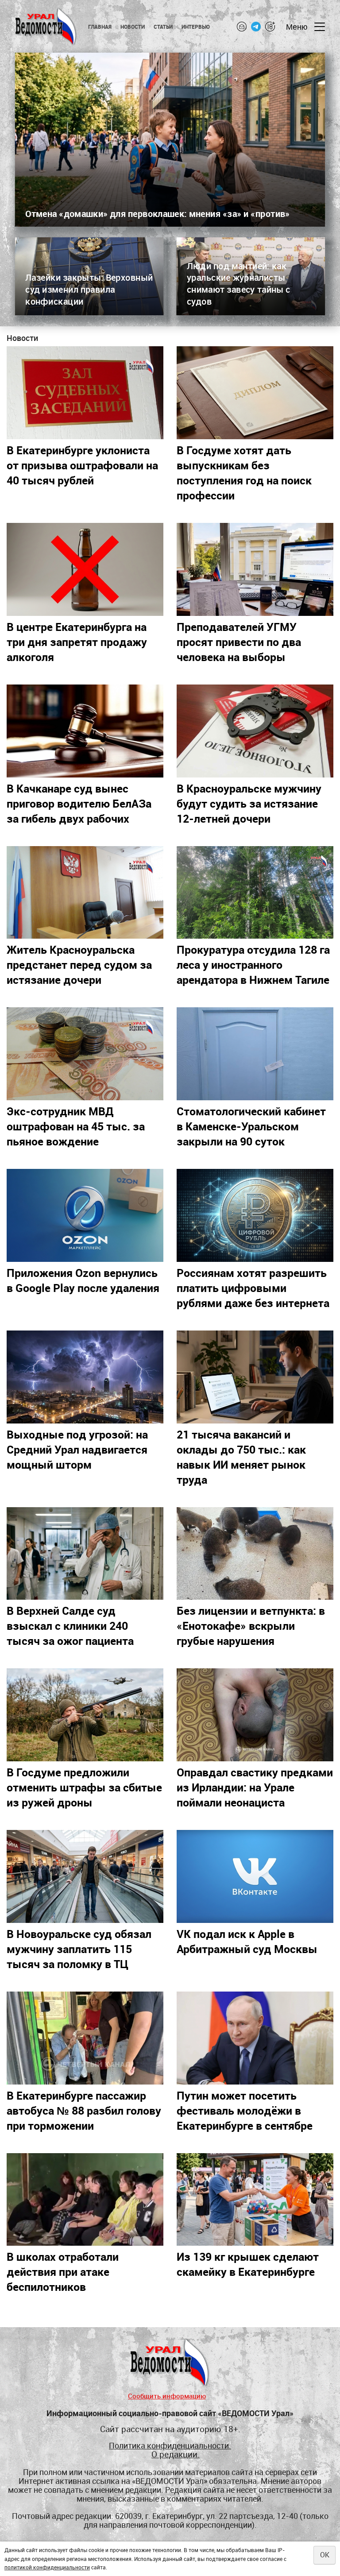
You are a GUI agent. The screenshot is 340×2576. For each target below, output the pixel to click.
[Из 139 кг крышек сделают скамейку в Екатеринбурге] (255, 2200)
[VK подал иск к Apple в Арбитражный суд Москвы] (255, 1876)
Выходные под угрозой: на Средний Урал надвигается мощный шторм (77, 1449)
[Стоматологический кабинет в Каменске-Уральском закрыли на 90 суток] (255, 1054)
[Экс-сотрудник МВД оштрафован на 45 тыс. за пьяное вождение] (85, 1054)
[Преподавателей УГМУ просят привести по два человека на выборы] (255, 569)
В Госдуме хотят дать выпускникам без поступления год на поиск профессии (244, 472)
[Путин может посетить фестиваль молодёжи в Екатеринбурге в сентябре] (255, 2038)
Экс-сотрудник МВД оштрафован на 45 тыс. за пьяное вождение (76, 1126)
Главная (100, 27)
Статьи (163, 27)
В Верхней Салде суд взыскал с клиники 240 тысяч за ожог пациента (70, 1625)
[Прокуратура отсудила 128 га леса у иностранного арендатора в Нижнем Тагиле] (255, 893)
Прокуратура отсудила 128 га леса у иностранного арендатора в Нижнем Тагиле (253, 964)
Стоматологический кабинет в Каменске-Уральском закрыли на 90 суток (251, 1126)
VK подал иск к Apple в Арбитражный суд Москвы (247, 1941)
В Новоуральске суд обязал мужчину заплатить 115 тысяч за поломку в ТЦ (79, 1949)
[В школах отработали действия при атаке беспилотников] (85, 2200)
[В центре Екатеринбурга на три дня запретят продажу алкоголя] (85, 569)
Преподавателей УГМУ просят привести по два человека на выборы (239, 642)
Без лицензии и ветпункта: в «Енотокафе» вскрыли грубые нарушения (251, 1625)
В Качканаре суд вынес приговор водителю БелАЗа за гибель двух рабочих (79, 803)
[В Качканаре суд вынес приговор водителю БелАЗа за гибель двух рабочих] (85, 731)
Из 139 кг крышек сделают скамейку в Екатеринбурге (248, 2264)
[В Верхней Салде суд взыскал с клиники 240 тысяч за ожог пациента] (85, 1554)
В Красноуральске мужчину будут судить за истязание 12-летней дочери (249, 803)
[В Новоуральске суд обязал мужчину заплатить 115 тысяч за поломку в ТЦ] (85, 1876)
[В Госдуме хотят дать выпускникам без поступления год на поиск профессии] (255, 393)
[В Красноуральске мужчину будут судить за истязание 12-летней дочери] (255, 731)
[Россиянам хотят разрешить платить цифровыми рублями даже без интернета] (255, 1215)
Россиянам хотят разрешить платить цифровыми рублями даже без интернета (253, 1288)
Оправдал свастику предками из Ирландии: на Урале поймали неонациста (255, 1787)
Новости (133, 27)
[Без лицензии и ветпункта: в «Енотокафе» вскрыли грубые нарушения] (255, 1554)
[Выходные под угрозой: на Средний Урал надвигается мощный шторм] (85, 1377)
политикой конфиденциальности (47, 2567)
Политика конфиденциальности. (170, 2446)
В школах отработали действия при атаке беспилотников (63, 2271)
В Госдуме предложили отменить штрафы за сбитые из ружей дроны (84, 1787)
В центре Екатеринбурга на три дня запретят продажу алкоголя (77, 642)
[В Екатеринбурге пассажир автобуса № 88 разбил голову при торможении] (85, 2038)
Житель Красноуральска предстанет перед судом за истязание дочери (79, 964)
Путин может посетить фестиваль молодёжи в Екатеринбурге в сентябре (245, 2110)
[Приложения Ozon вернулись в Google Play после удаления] (85, 1215)
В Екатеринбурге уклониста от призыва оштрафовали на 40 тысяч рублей (82, 465)
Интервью (196, 27)
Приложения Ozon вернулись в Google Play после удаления (83, 1280)
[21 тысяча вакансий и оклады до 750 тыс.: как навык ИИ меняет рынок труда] (255, 1377)
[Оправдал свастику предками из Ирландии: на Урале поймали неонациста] (255, 1715)
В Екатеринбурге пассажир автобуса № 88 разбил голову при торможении (84, 2110)
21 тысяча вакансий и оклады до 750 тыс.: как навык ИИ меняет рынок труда (241, 1457)
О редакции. (176, 2454)
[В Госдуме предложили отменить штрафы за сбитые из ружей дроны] (85, 1715)
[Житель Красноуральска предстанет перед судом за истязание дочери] (85, 893)
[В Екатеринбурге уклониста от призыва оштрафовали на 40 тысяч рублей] (85, 393)
